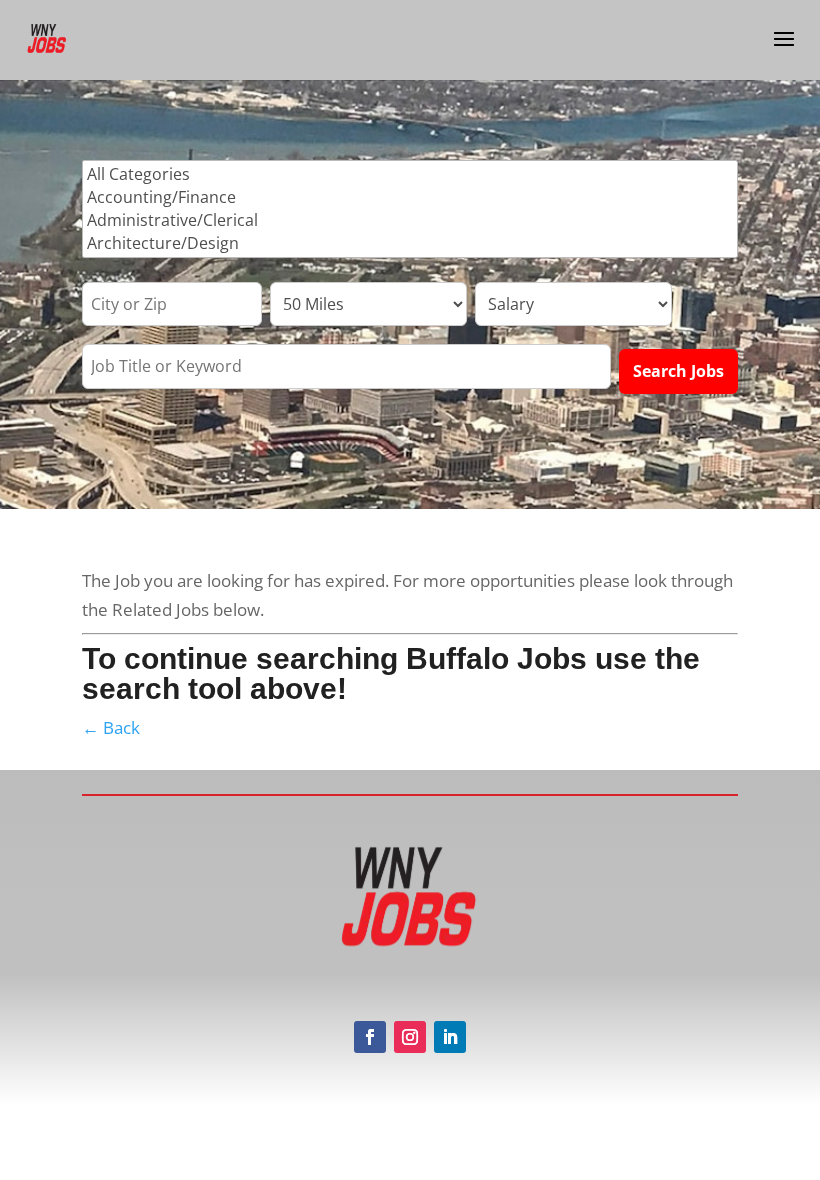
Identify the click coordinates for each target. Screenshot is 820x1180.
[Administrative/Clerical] (410, 220)
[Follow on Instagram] (410, 1037)
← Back (111, 727)
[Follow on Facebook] (370, 1037)
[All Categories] (410, 174)
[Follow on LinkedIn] (450, 1037)
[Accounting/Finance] (410, 197)
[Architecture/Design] (410, 243)
